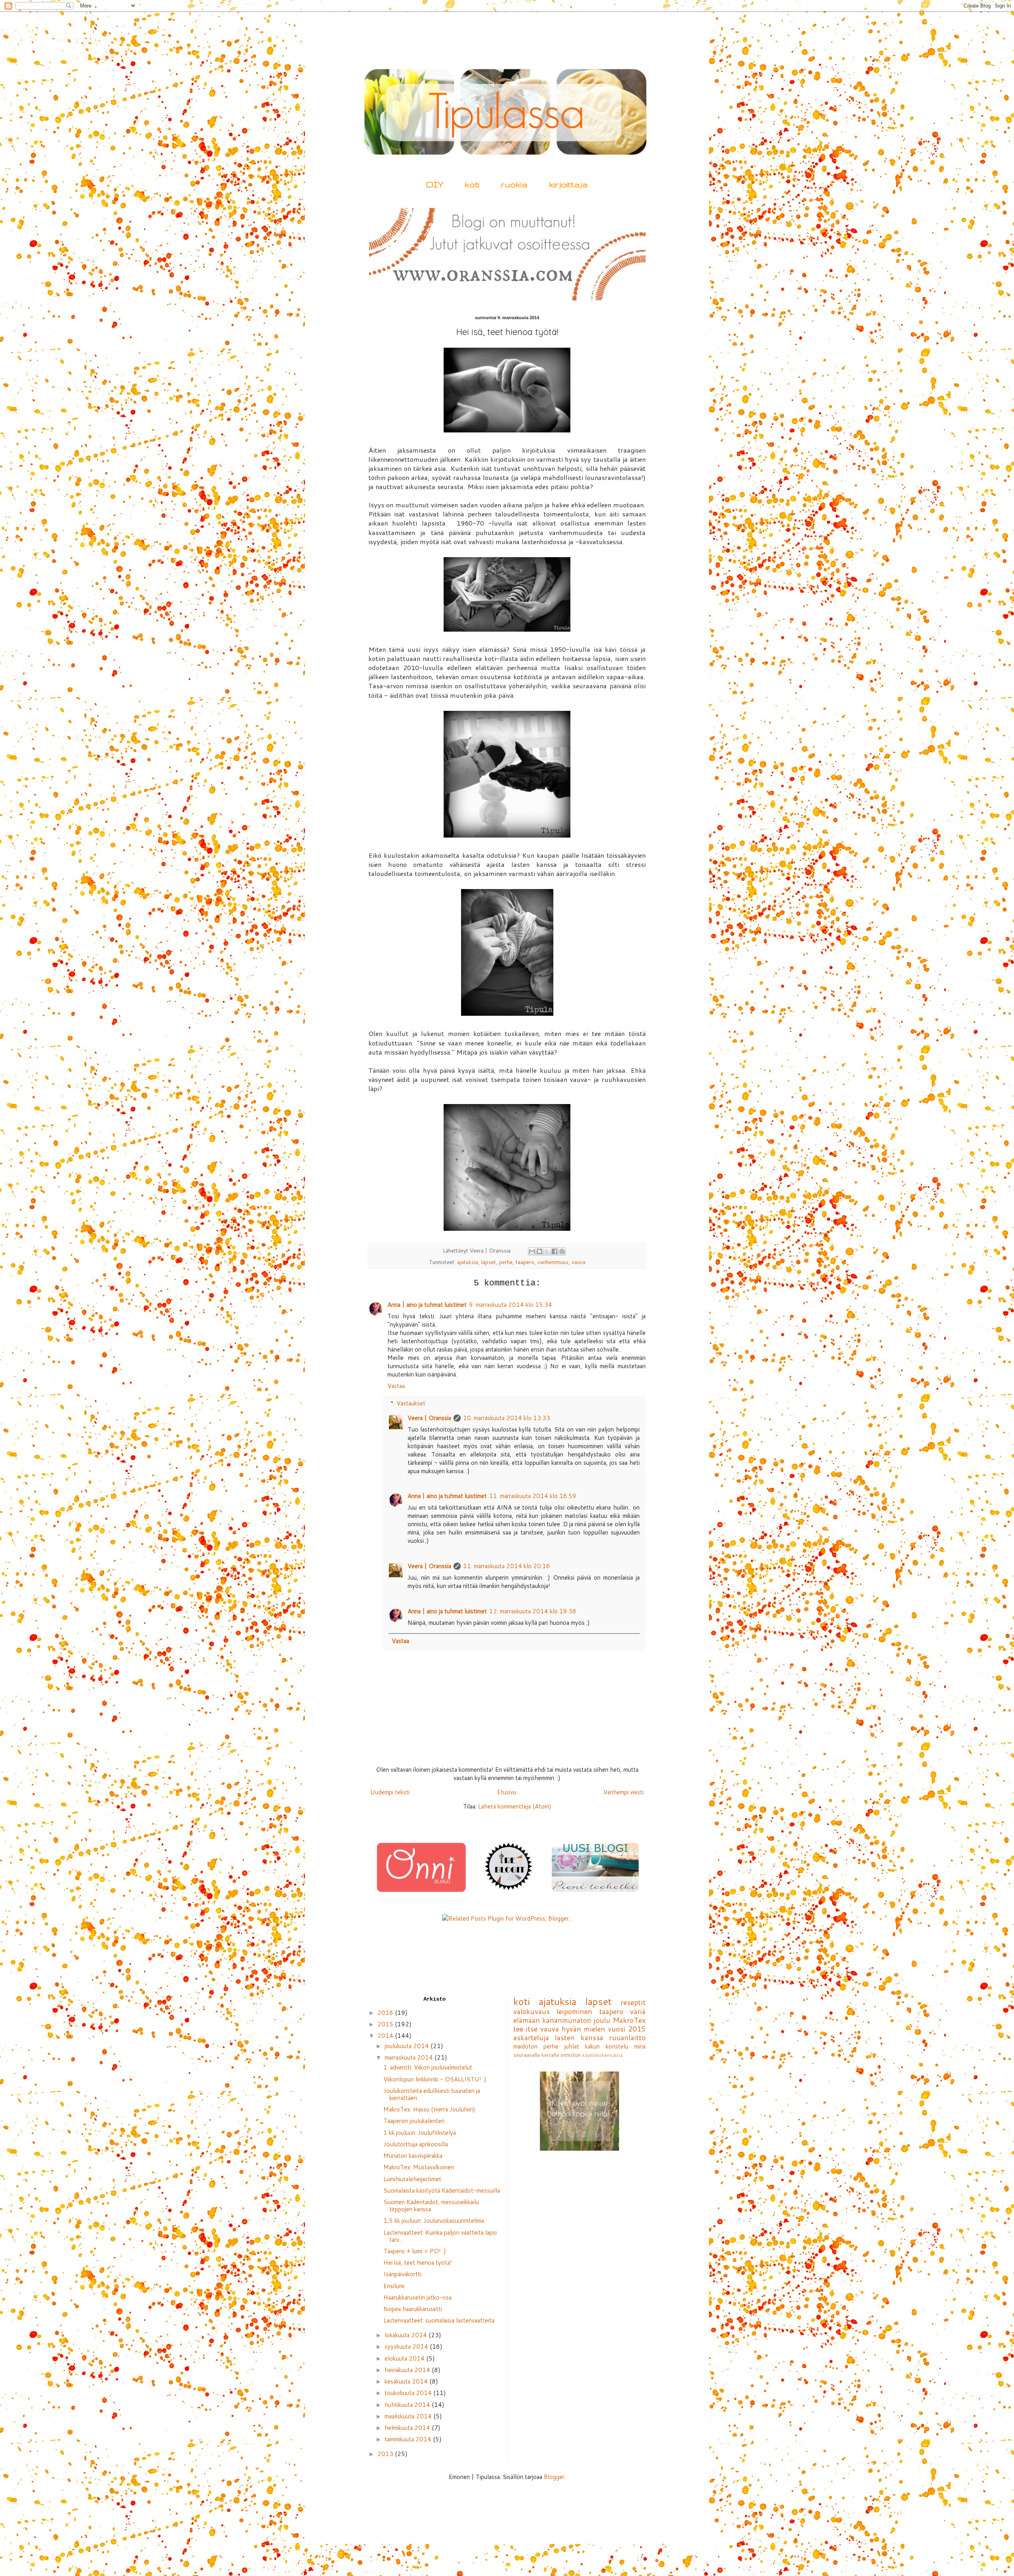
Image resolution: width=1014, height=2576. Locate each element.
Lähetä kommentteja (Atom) (515, 1806)
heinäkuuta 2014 (408, 2370)
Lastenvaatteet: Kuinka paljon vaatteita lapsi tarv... (440, 2236)
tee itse (526, 2029)
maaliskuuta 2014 (409, 2416)
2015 (386, 2024)
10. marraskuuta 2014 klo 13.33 (507, 1418)
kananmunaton (567, 2020)
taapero (525, 1262)
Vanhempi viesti (623, 1792)
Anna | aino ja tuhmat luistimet (427, 1305)
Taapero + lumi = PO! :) (415, 2251)
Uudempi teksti (390, 1792)
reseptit (633, 2002)
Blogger (554, 2477)
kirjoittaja (568, 184)
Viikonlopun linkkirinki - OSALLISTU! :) (435, 2079)
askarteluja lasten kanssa (558, 2037)
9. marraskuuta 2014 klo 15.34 (511, 1305)
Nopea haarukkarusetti (413, 2309)
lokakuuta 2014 (407, 2335)
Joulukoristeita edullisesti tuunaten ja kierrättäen (432, 2094)
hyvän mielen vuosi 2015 (604, 2029)
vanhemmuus (553, 1262)
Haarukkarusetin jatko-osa (417, 2297)
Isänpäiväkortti (402, 2274)
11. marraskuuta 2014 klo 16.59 (533, 1496)
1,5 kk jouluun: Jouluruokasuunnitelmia (434, 2221)
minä (640, 2046)
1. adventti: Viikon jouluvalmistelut (428, 2067)
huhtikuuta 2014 (408, 2405)
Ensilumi (394, 2286)
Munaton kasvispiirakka (413, 2156)
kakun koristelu (607, 2046)
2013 (386, 2454)
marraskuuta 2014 (410, 2057)
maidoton (525, 2046)
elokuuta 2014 (405, 2358)
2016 (386, 2013)
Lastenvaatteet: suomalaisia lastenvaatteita (439, 2320)
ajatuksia (468, 1262)
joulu (602, 2020)
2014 (386, 2036)
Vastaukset (411, 1403)
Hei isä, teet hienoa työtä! (418, 2263)
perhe (506, 1262)
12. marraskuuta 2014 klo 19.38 (533, 1611)
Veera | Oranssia (429, 1418)
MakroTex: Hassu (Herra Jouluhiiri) (429, 2109)
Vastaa (396, 1386)
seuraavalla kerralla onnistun (547, 2055)
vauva (578, 1262)
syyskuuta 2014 (407, 2347)
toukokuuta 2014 (409, 2393)
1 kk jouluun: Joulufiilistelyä (420, 2133)
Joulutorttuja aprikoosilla (416, 2144)
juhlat (572, 2046)
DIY (435, 184)
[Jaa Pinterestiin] (562, 1251)
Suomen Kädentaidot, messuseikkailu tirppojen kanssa (431, 2206)
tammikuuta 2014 (409, 2439)
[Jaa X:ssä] (547, 1251)
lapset (489, 1262)
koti (472, 184)
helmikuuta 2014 (408, 2428)
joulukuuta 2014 (408, 2046)
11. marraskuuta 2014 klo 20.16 (507, 1566)
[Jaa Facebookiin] (555, 1251)
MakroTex (629, 2020)
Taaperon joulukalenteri (414, 2121)
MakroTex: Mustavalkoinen (419, 2167)
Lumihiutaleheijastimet (412, 2179)
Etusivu (507, 1792)
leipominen (574, 2011)
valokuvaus (532, 2011)
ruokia (514, 184)
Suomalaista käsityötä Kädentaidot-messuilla (442, 2190)
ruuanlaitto (627, 2037)
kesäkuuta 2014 (407, 2381)
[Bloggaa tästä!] (539, 1251)
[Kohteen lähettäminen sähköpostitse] (532, 1251)
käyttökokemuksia (602, 2055)
